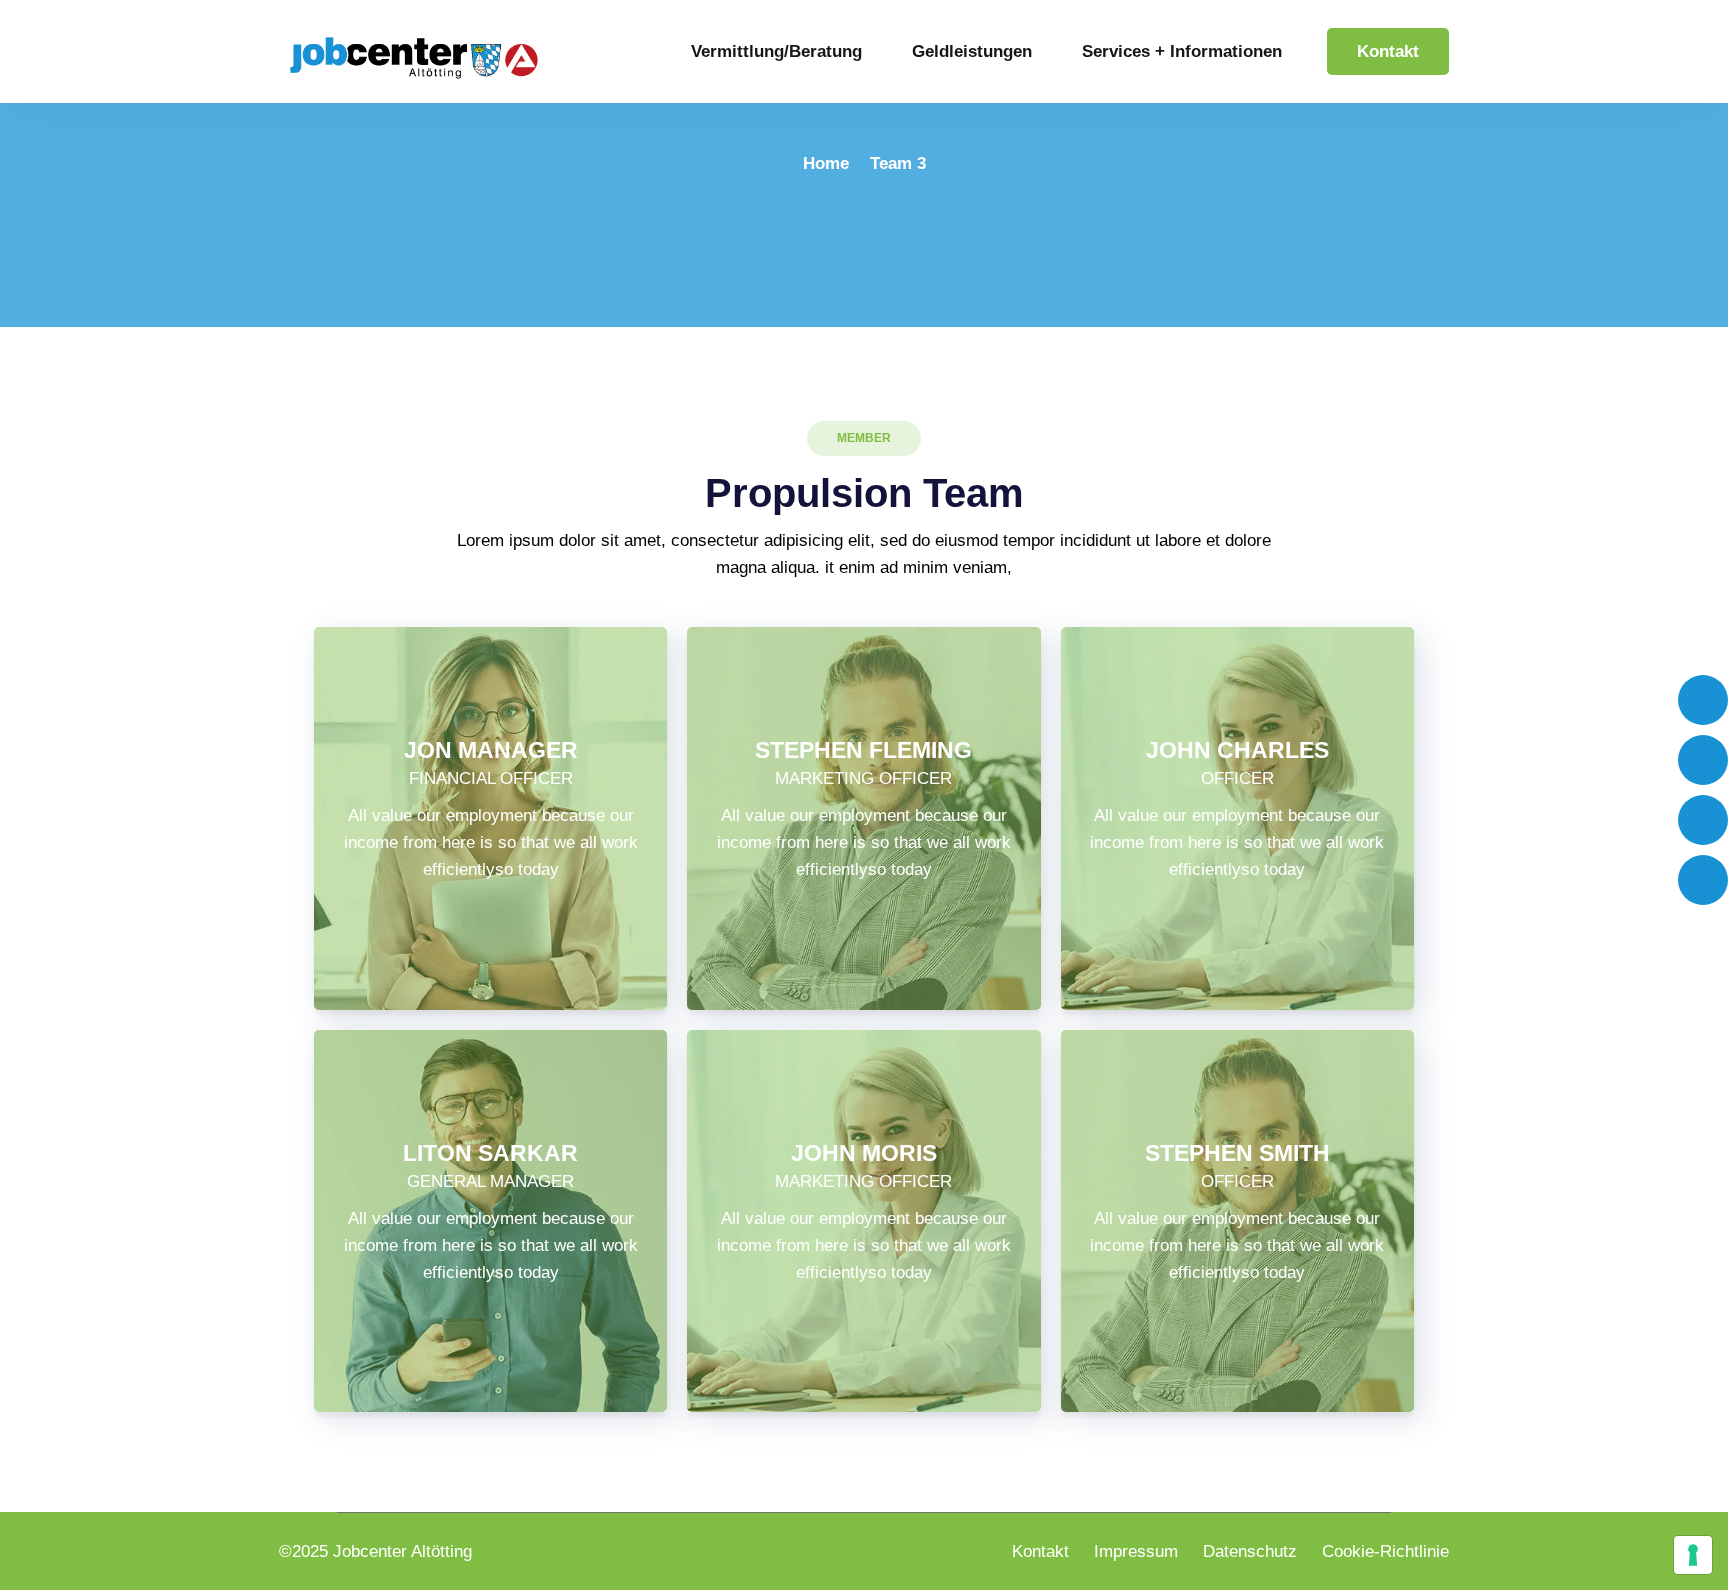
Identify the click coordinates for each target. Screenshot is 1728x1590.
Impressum (1136, 1551)
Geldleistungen (972, 51)
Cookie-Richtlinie (1385, 1551)
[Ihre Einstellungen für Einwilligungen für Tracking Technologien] (1693, 1555)
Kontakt (1388, 51)
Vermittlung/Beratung (776, 51)
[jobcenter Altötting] (414, 57)
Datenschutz (1250, 1551)
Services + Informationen (1182, 51)
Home (826, 163)
